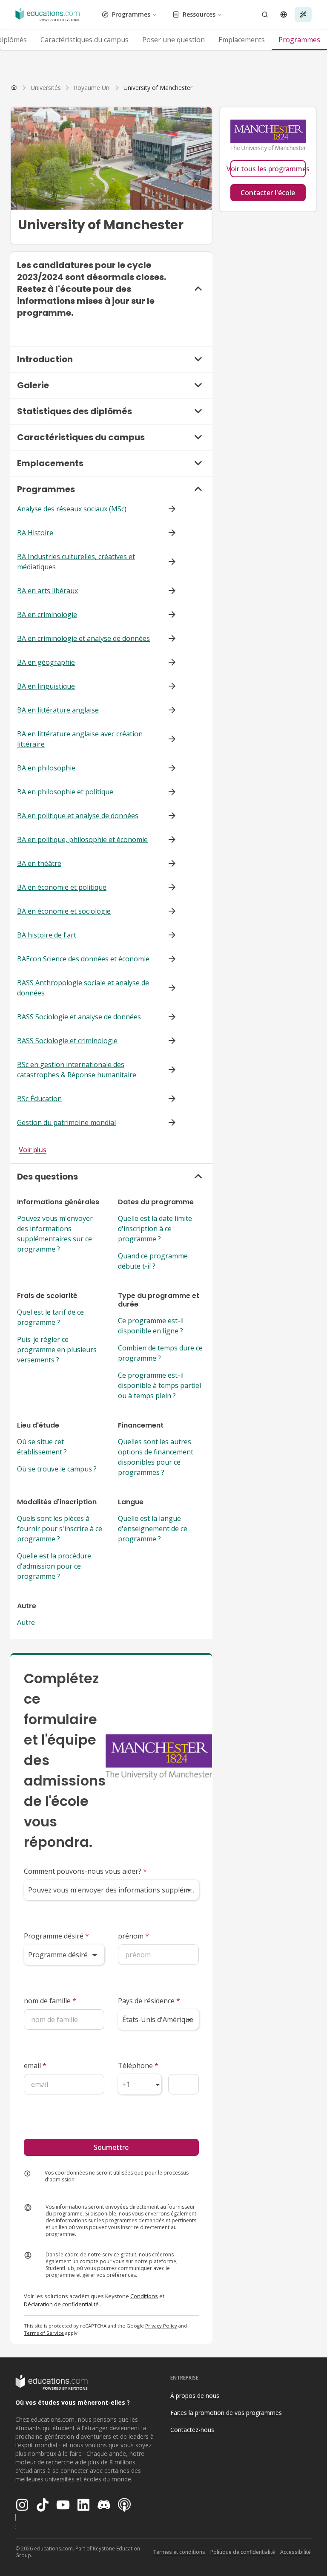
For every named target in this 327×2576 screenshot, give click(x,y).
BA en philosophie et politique (65, 792)
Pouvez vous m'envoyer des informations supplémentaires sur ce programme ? (55, 1234)
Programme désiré (56, 1936)
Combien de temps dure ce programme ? (160, 1353)
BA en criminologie (47, 614)
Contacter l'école (268, 193)
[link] (158, 88)
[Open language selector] (284, 14)
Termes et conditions (179, 2552)
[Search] (265, 14)
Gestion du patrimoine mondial (66, 1122)
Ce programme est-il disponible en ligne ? (151, 1326)
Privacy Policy (161, 2326)
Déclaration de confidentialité (61, 2304)
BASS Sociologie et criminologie (67, 1041)
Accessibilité (295, 2552)
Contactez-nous (192, 2430)
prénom (133, 1936)
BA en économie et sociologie (64, 911)
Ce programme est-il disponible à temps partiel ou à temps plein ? (159, 1385)
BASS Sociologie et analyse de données (79, 1017)
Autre (26, 1622)
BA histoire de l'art (47, 935)
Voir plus (33, 1150)
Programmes (131, 14)
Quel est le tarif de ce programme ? (50, 1317)
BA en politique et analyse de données (78, 816)
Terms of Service (44, 2333)
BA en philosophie (46, 768)
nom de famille (50, 2001)
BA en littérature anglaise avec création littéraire (80, 739)
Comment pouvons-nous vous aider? (85, 1871)
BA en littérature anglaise (58, 710)
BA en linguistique (46, 686)
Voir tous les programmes (268, 169)
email (35, 2065)
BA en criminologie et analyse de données (83, 638)
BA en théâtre (39, 863)
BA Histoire (35, 533)
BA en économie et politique (62, 887)
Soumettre (111, 2147)
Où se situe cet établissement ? (42, 1447)
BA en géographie (46, 662)
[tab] (85, 40)
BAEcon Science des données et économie (83, 959)
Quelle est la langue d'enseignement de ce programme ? (153, 1529)
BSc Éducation (39, 1099)
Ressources (199, 14)
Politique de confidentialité (243, 2552)
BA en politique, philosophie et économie (82, 839)
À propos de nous (195, 2396)
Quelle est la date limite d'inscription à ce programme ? (155, 1229)
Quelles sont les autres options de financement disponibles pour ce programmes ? (156, 1457)
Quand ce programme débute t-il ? (153, 1261)
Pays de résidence (149, 2001)
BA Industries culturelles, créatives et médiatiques (76, 562)
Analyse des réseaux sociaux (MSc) (72, 509)
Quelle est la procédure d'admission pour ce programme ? (54, 1566)
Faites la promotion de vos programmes (226, 2413)
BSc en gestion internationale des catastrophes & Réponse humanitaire (77, 1070)
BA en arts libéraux (47, 591)
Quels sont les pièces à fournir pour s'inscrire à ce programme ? (60, 1529)
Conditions (144, 2296)
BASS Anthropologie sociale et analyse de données (83, 988)
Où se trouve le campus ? (57, 1469)
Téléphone (138, 2065)
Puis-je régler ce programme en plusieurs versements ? (57, 1350)
